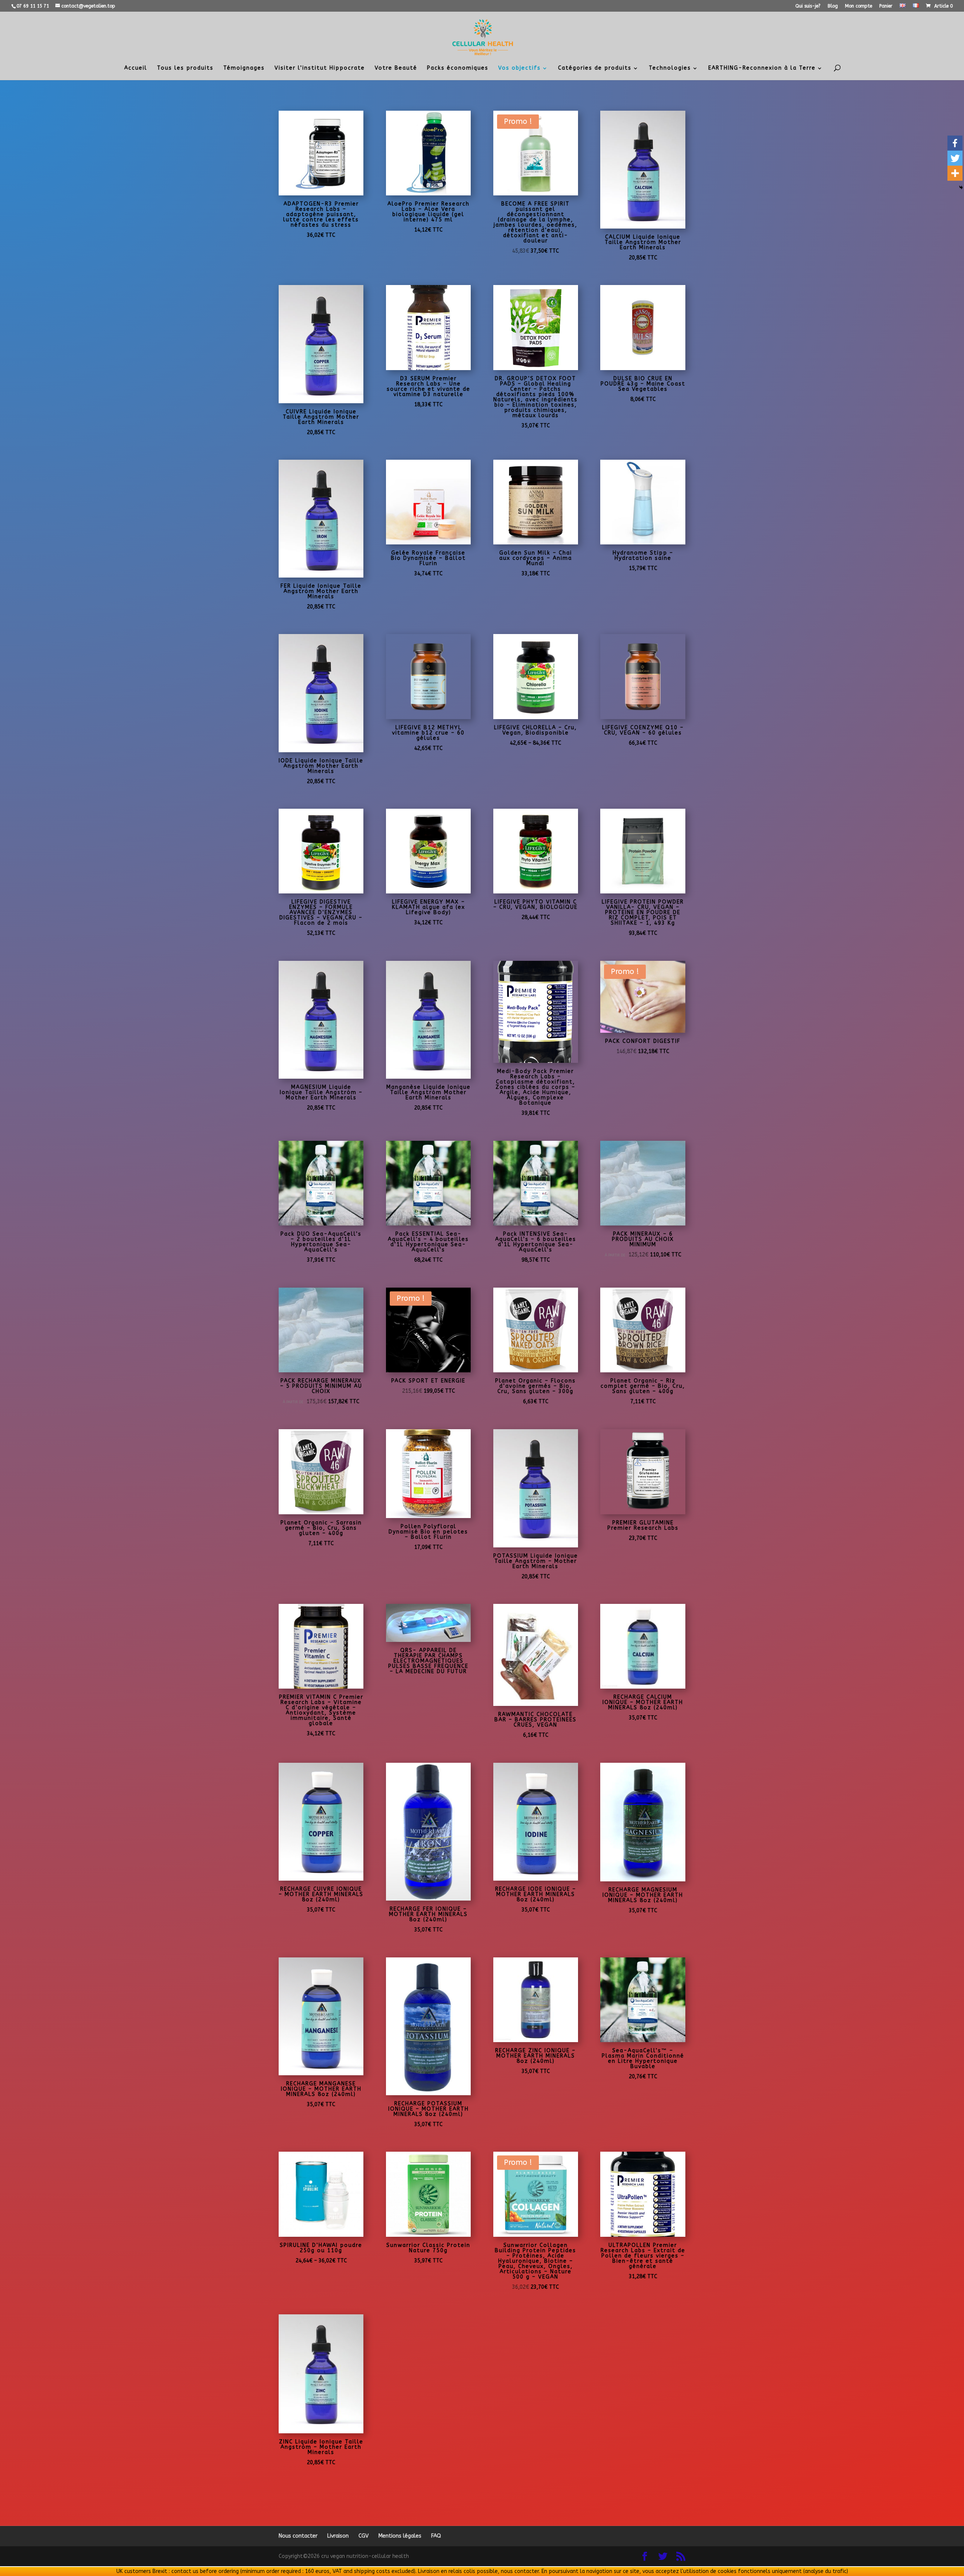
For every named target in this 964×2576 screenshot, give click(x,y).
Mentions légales (400, 2536)
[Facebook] (955, 143)
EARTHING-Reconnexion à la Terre (762, 68)
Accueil (136, 68)
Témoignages (244, 68)
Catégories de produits (595, 68)
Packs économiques (458, 68)
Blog (833, 6)
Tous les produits (185, 68)
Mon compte (859, 6)
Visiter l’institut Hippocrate (320, 68)
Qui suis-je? (808, 6)
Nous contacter (298, 2536)
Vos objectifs (519, 68)
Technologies (670, 68)
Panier (886, 6)
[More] (955, 173)
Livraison (338, 2536)
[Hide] (961, 187)
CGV (364, 2536)
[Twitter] (955, 158)
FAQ (436, 2536)
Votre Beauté (396, 68)
